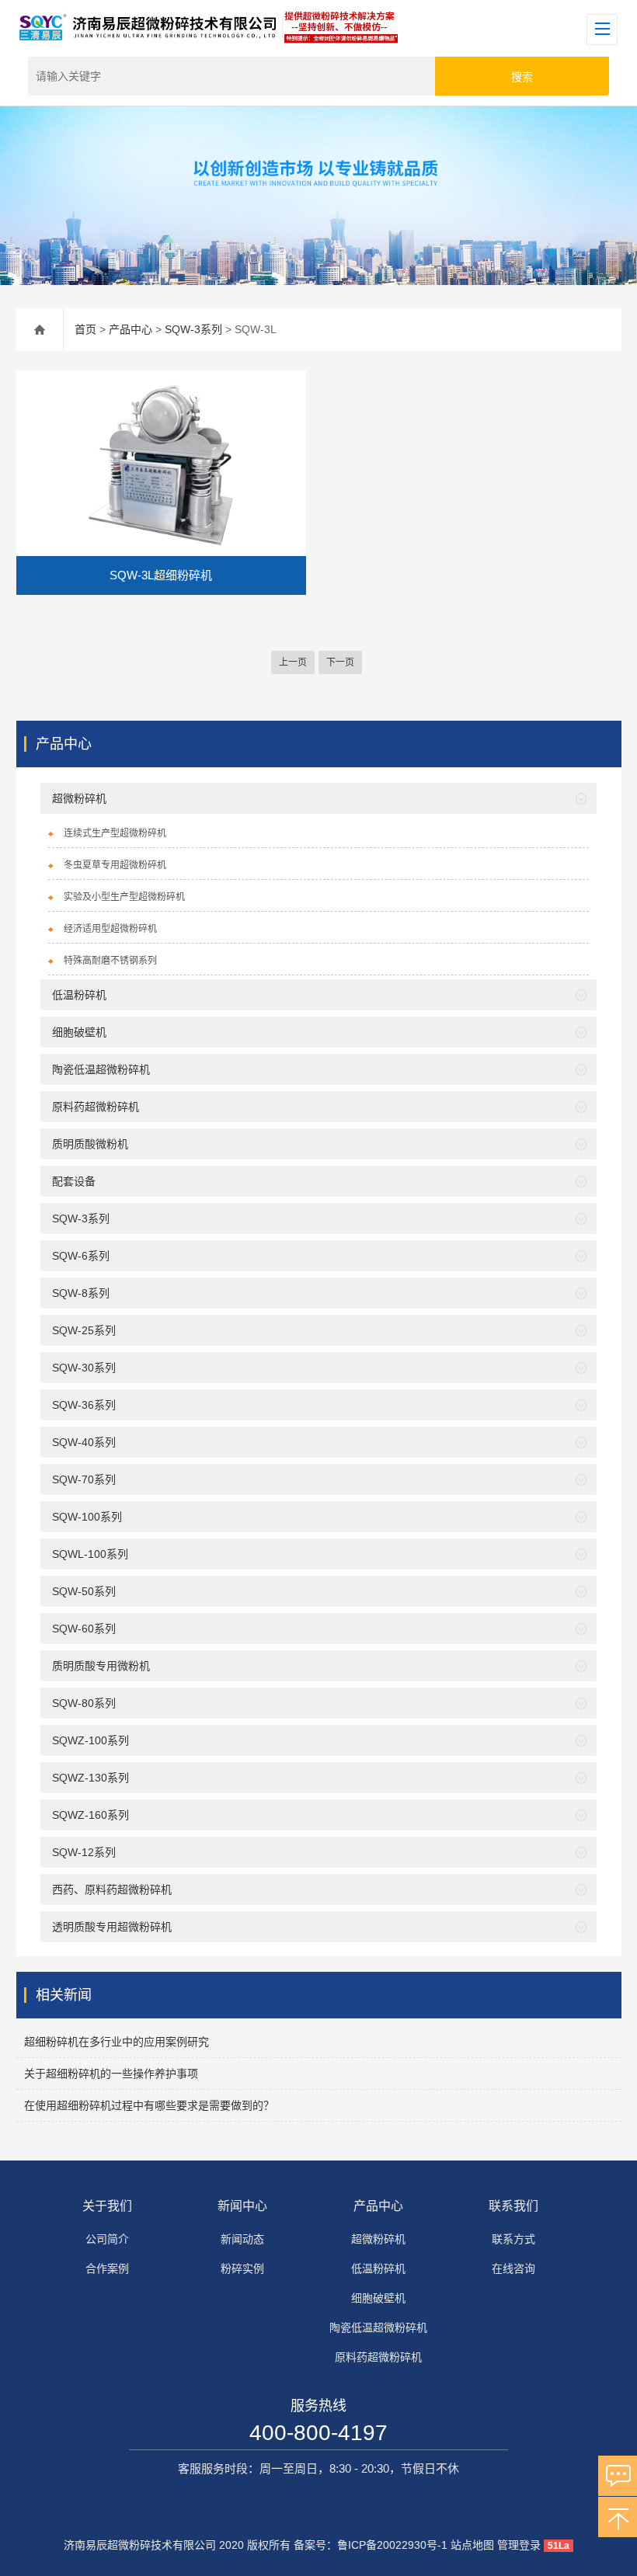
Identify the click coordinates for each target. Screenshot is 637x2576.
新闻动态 (242, 2239)
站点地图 (472, 2545)
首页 (85, 329)
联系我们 (513, 2206)
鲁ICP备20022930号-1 (392, 2545)
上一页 (293, 662)
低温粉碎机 (79, 995)
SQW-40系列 (84, 1442)
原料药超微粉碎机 (96, 1107)
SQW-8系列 (81, 1293)
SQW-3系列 (193, 329)
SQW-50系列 (84, 1591)
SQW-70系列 (84, 1479)
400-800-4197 (318, 2433)
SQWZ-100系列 (91, 1740)
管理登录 (519, 2545)
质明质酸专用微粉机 (101, 1666)
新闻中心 (242, 2206)
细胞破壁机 (79, 1032)
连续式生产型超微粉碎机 (115, 833)
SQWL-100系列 (90, 1554)
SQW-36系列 (84, 1405)
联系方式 (513, 2239)
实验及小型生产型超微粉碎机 (124, 897)
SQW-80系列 (84, 1703)
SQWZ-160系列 (91, 1815)
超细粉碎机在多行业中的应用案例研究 (117, 2042)
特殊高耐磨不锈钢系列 (110, 961)
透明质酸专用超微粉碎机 (112, 1927)
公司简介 (107, 2239)
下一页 (340, 662)
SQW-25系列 (84, 1330)
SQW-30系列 (84, 1368)
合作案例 (107, 2268)
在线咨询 (513, 2268)
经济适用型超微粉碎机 (110, 929)
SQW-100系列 (87, 1517)
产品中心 (131, 329)
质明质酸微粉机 (90, 1144)
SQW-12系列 (84, 1852)
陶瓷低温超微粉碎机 (101, 1069)
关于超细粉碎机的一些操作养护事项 (111, 2074)
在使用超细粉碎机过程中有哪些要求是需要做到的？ (149, 2105)
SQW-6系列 (81, 1256)
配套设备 (74, 1181)
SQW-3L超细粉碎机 (161, 575)
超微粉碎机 (79, 798)
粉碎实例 (242, 2268)
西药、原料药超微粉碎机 (112, 1889)
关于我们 (107, 2206)
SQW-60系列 (84, 1629)
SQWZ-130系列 (91, 1778)
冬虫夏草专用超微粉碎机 (115, 865)
